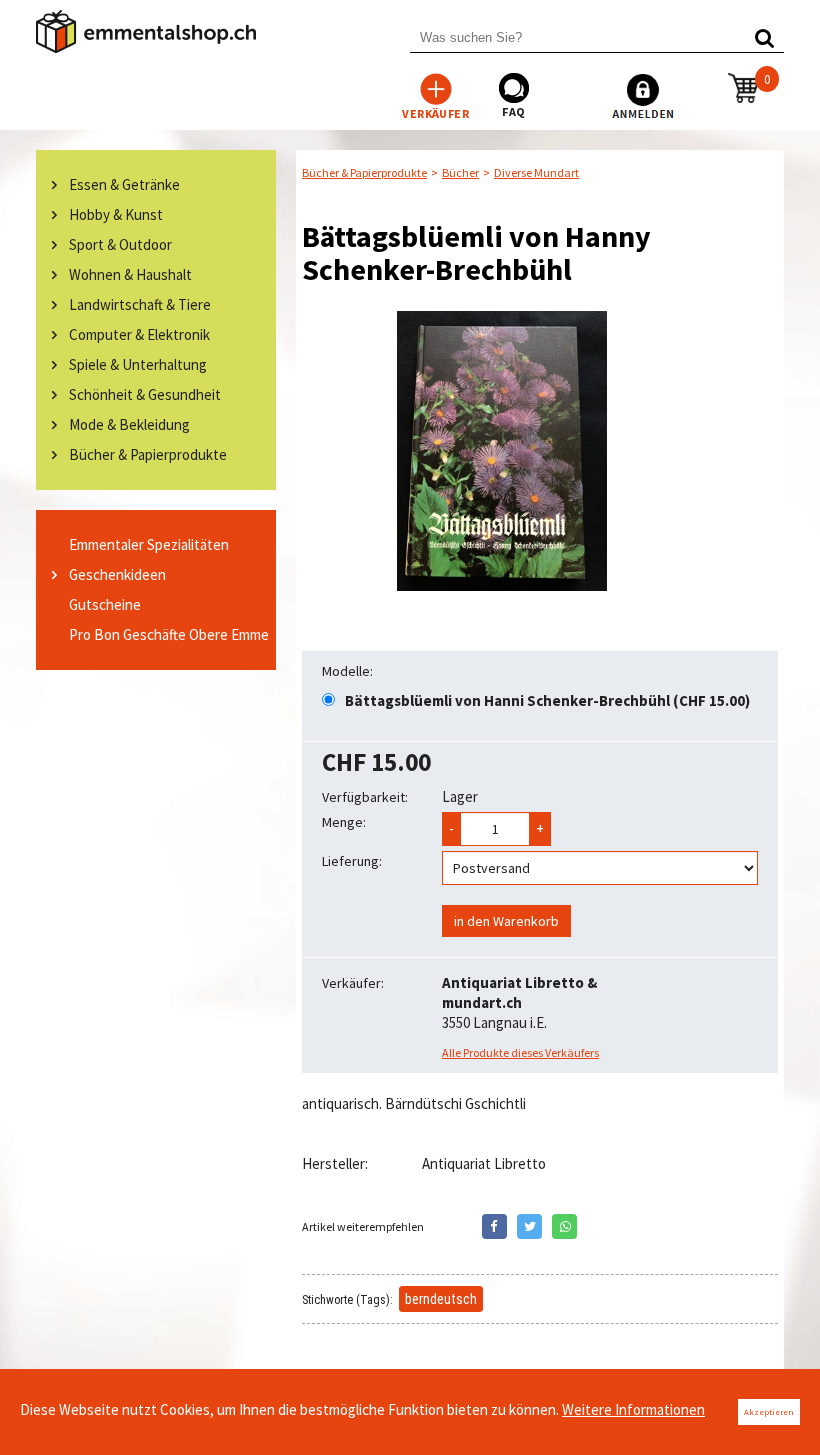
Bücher (460, 172)
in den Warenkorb (506, 921)
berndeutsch (441, 1299)
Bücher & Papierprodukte (364, 172)
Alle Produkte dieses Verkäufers (520, 1052)
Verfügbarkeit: (365, 797)
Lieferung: (352, 861)
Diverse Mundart (536, 172)
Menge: (344, 822)
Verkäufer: (353, 983)
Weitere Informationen (633, 1409)
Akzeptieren (769, 1411)
